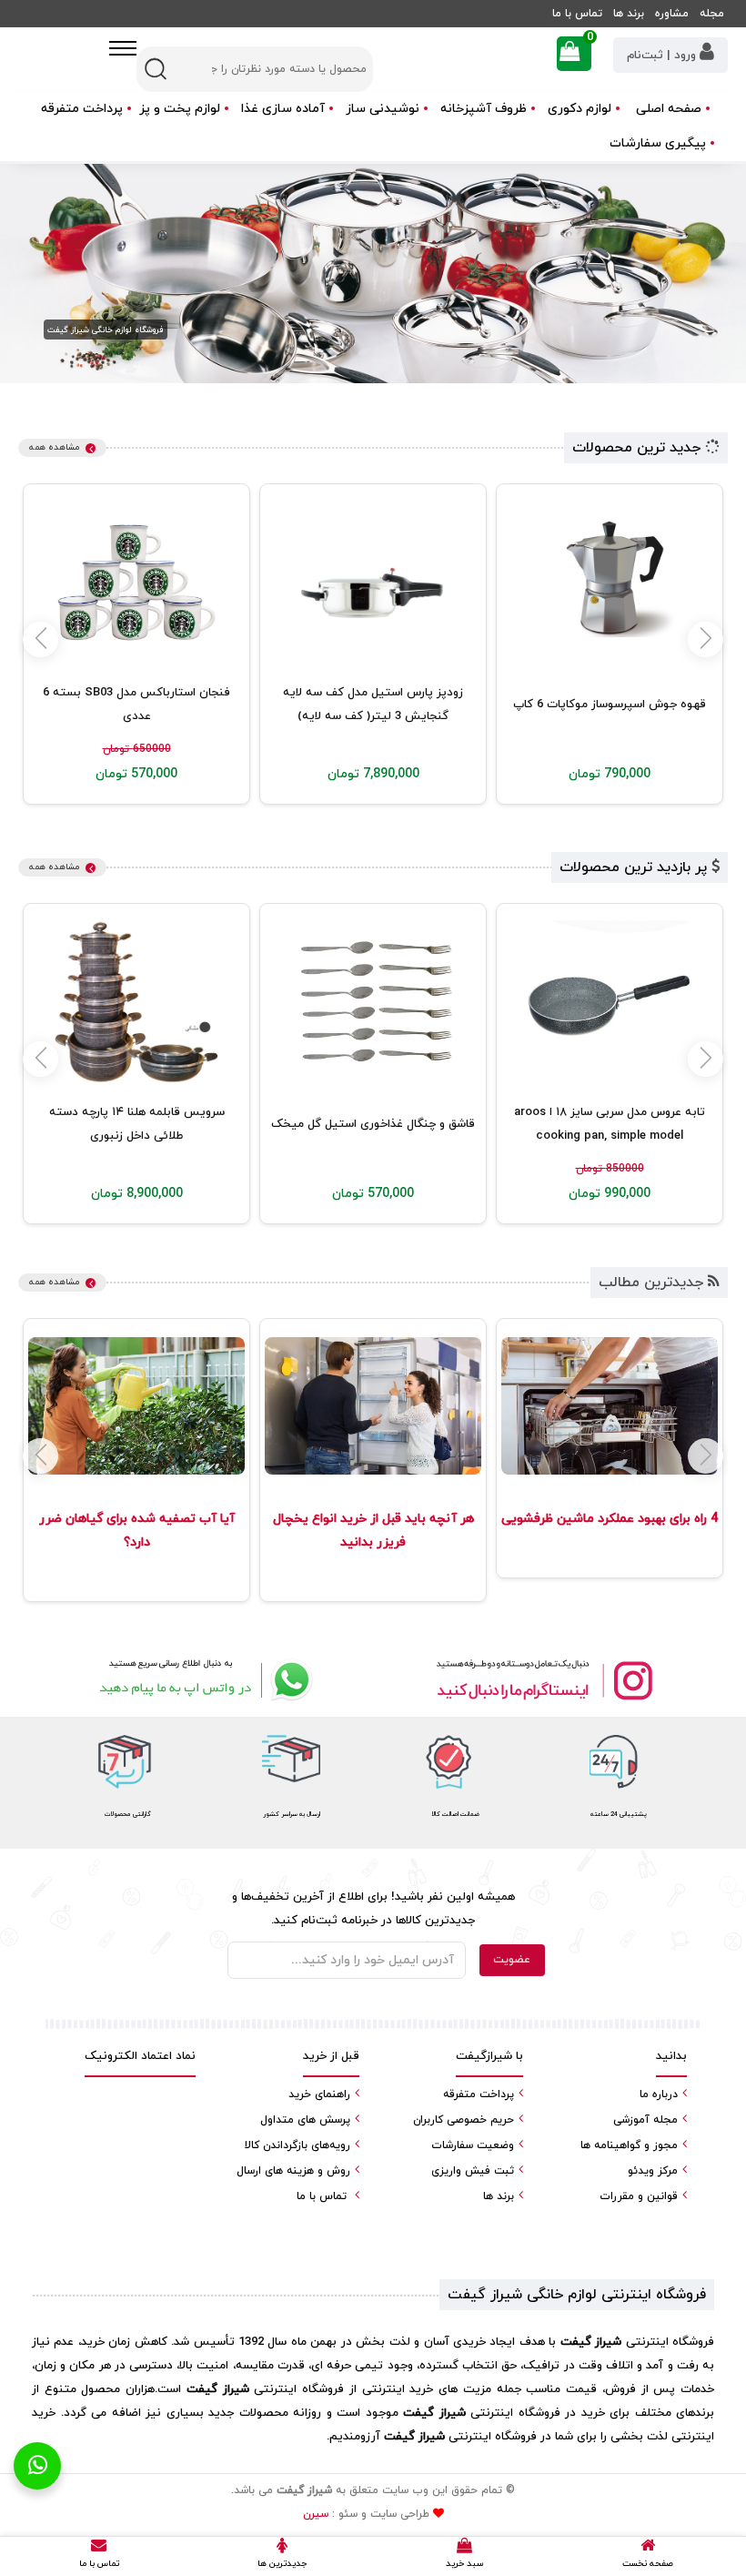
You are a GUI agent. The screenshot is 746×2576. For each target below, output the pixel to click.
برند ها (629, 14)
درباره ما (659, 2094)
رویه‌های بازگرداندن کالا (297, 2145)
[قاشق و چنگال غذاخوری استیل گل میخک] (373, 1002)
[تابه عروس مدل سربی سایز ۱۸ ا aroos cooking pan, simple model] (610, 1002)
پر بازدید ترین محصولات (635, 867)
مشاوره (672, 14)
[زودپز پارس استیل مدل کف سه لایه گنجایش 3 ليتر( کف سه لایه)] (373, 583)
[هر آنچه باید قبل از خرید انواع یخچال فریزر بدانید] (373, 1406)
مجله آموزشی (645, 2120)
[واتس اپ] (202, 1680)
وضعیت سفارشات (473, 2145)
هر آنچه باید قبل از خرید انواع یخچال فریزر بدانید (373, 1531)
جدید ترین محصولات (639, 448)
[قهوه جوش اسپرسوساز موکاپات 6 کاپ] (610, 583)
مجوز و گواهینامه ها (629, 2145)
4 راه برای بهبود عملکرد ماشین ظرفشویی (610, 1519)
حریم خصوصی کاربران (464, 2120)
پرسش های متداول (305, 2120)
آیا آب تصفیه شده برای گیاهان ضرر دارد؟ (137, 1531)
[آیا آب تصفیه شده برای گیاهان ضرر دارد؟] (136, 1406)
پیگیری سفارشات (658, 143)
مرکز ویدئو (653, 2171)
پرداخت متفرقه (82, 109)
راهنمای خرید (319, 2094)
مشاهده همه (54, 447)
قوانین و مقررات (639, 2196)
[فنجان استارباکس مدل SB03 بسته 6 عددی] (136, 583)
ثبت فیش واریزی (473, 2171)
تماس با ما (577, 14)
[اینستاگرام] (544, 1680)
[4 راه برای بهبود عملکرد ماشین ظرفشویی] (610, 1406)
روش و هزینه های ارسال (293, 2171)
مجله (712, 14)
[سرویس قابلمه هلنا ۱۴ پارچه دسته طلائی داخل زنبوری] (136, 1002)
